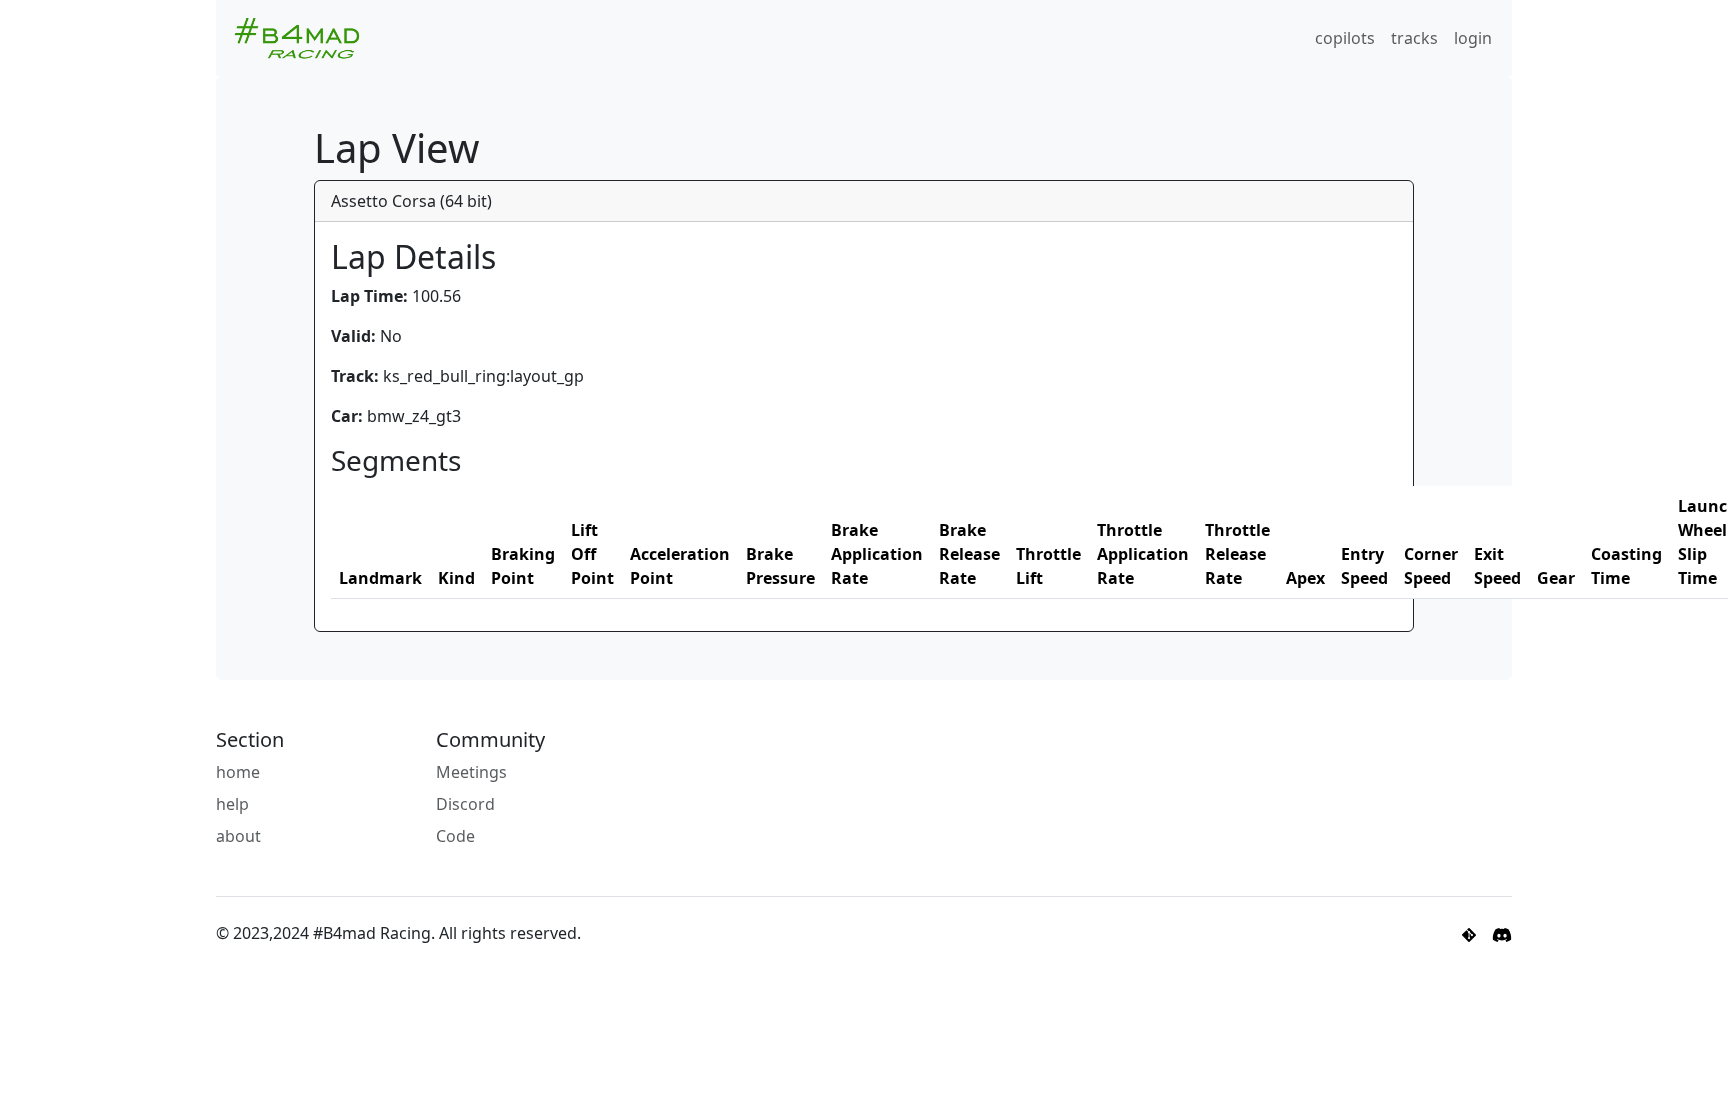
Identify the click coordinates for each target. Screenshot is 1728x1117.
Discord (465, 804)
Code (455, 836)
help (232, 804)
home (238, 772)
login (1473, 38)
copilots (1345, 38)
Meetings (471, 772)
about (238, 836)
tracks (1414, 38)
